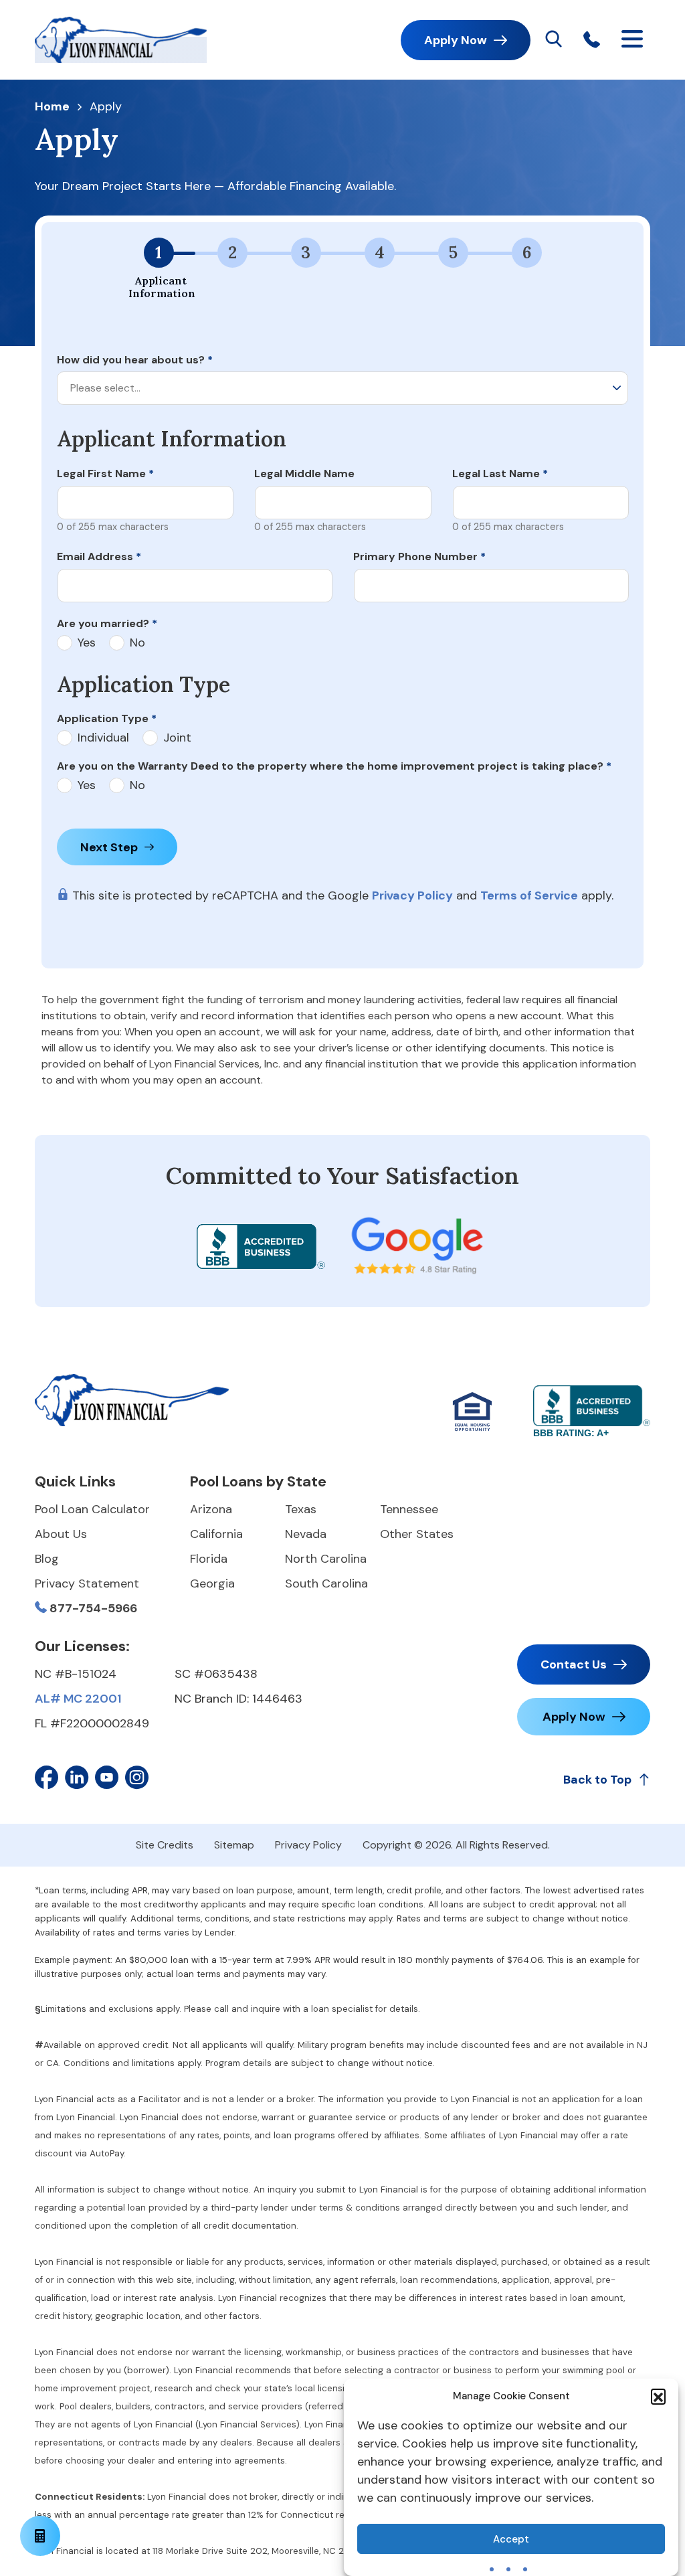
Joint (177, 738)
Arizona (211, 1509)
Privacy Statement (87, 1583)
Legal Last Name (500, 474)
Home (52, 107)
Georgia (212, 1583)
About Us (61, 1534)
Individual (103, 738)
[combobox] (342, 388)
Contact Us (574, 1664)
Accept (511, 2539)
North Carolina (326, 1559)
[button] (658, 2396)
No (137, 643)
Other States (417, 1534)
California (216, 1534)
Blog (47, 1559)
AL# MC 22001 (78, 1699)
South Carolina (326, 1583)
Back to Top (597, 1780)
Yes (87, 643)
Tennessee (409, 1509)
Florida (209, 1559)
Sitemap (234, 1845)
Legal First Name (105, 474)
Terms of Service (529, 895)
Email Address (99, 556)
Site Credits (165, 1845)
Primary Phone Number (419, 556)
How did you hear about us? (135, 360)
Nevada (306, 1534)
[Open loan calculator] (40, 2536)
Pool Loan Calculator (92, 1509)
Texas (301, 1509)
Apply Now (456, 40)
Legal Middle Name (304, 474)
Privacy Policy (412, 895)
